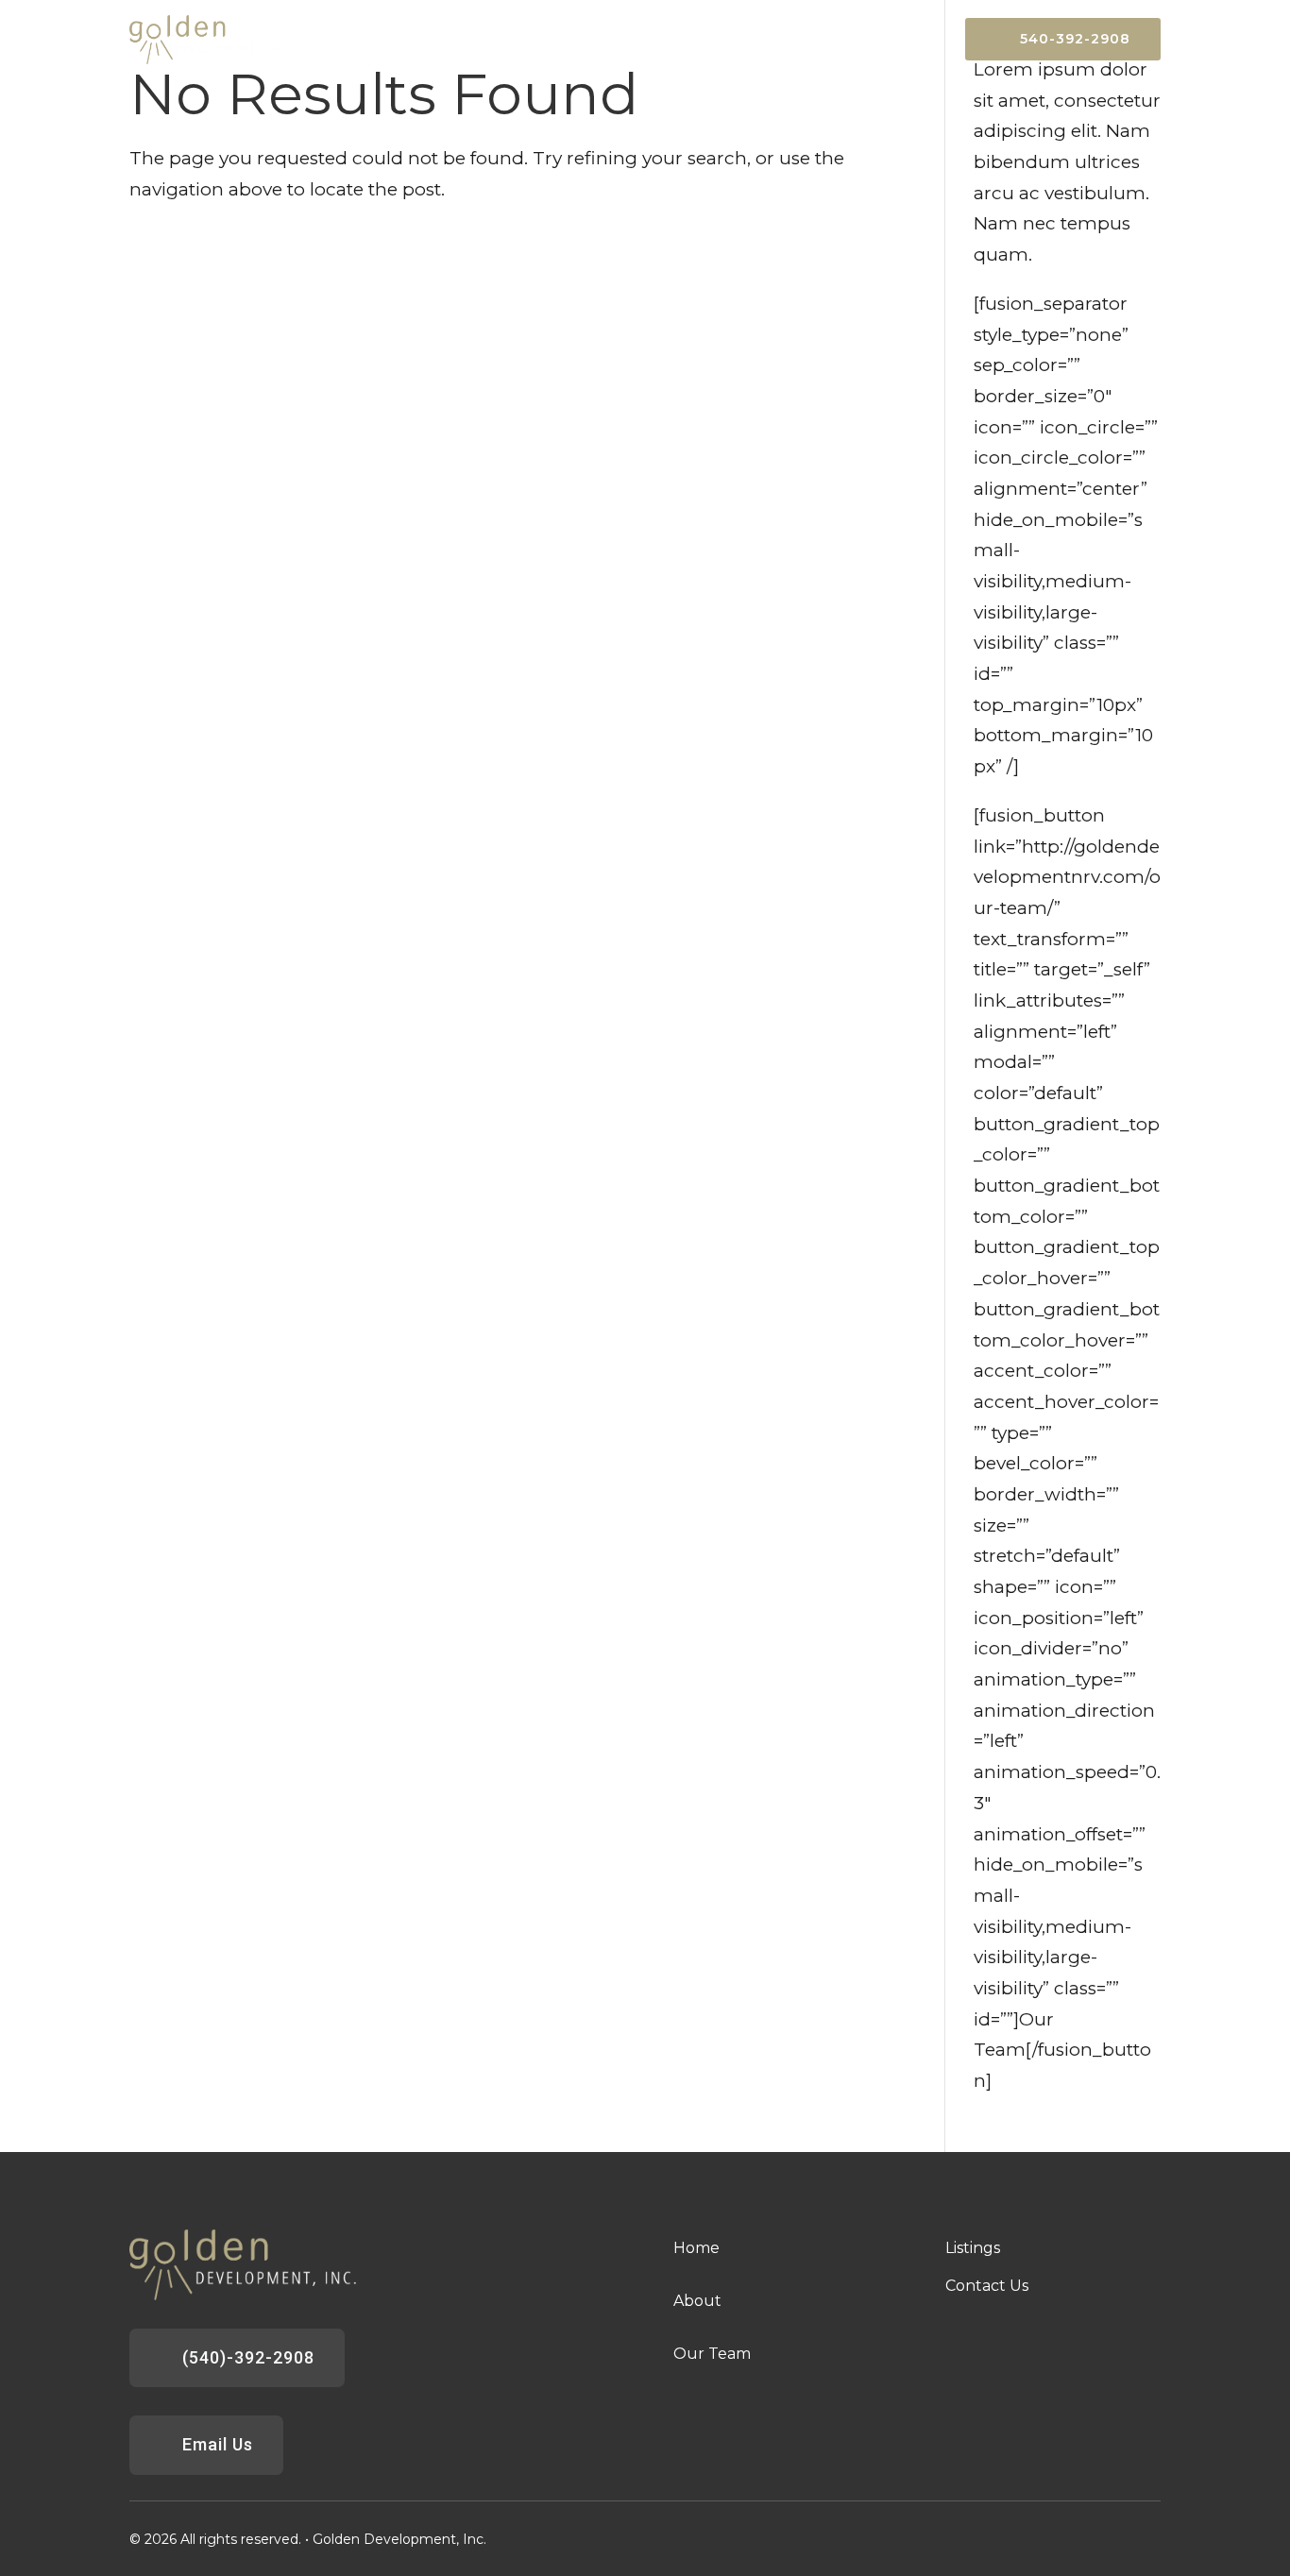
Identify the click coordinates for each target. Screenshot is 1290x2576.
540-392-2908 (1075, 39)
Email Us (218, 2444)
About (721, 40)
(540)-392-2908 (248, 2357)
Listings (800, 40)
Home (649, 40)
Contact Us (898, 40)
